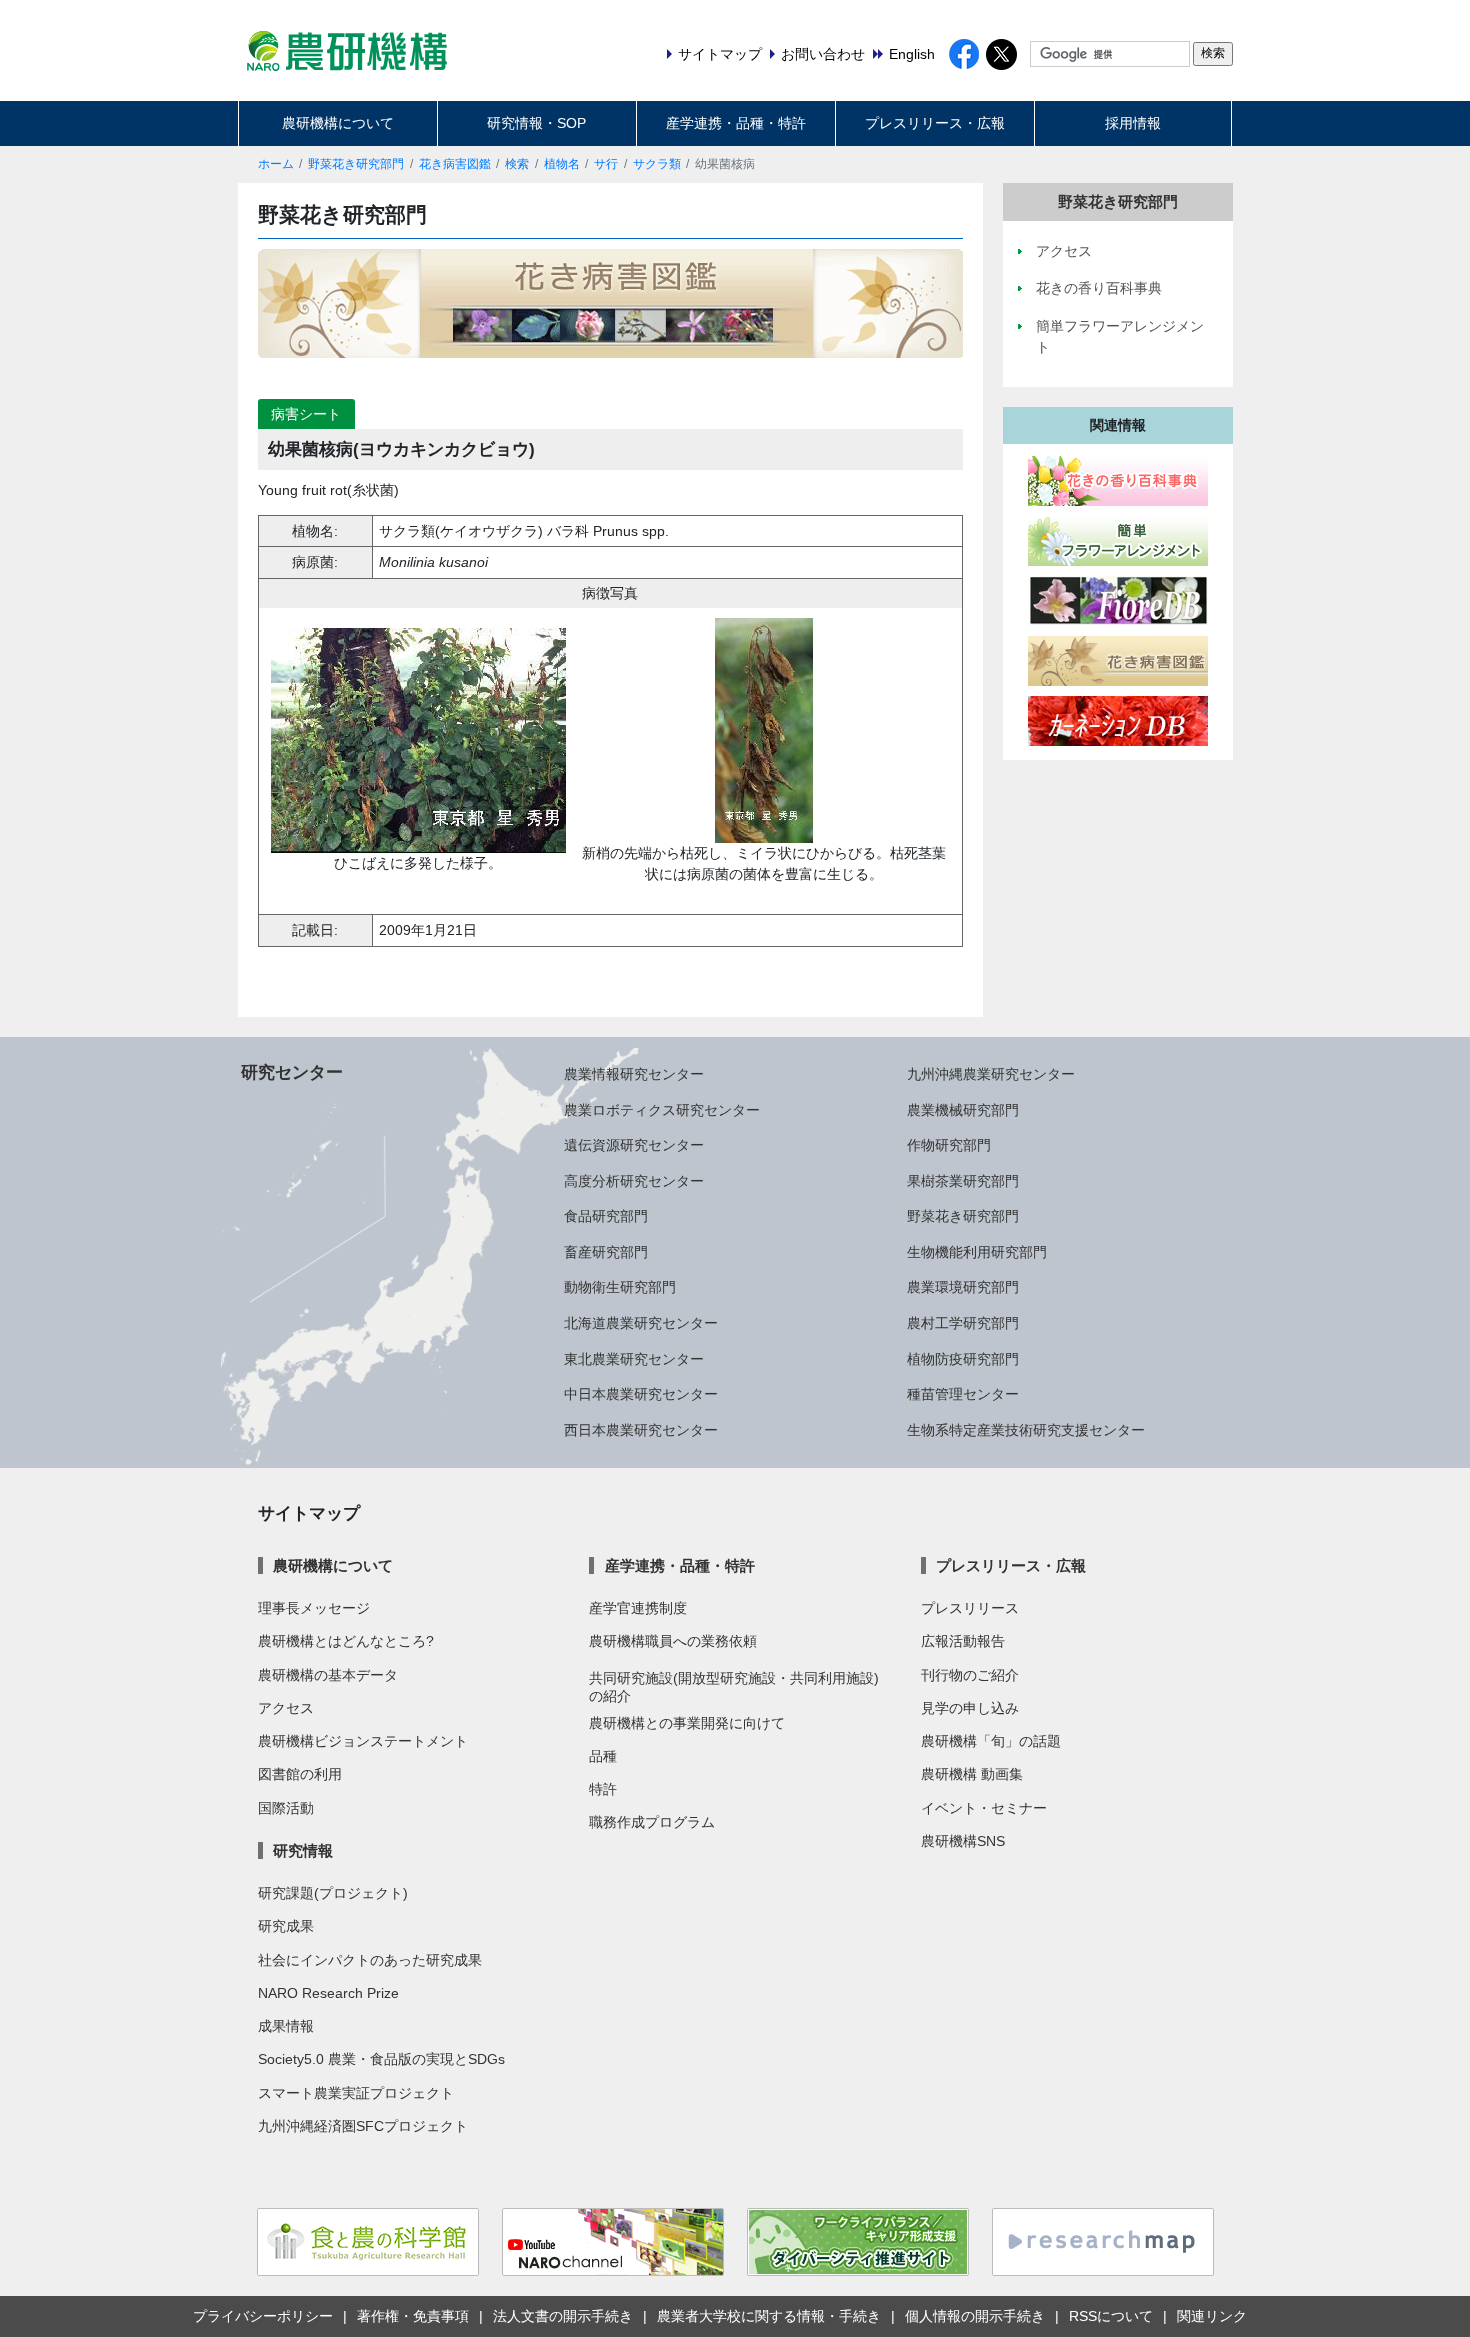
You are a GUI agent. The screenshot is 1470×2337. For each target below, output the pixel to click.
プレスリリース (970, 1608)
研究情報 (303, 1850)
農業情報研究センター (634, 1074)
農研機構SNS (963, 1841)
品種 (603, 1756)
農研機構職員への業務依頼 (673, 1641)
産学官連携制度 (638, 1608)
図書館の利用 (300, 1774)
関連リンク (1212, 2316)
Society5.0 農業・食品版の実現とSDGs (381, 2059)
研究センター (292, 1072)
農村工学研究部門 (963, 1323)
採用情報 (1133, 123)
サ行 (606, 164)
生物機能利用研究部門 (977, 1252)
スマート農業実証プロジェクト (356, 2093)
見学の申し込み (970, 1708)
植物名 (562, 164)
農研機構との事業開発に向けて (687, 1723)
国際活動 (286, 1808)
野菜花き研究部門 (356, 164)
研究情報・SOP (536, 123)
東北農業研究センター (634, 1359)
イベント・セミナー (984, 1808)
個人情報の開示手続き (975, 2316)
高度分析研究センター (634, 1181)
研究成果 (286, 1926)
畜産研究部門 (606, 1252)
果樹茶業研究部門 (963, 1181)
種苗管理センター (963, 1394)
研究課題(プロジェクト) (333, 1893)
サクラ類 (657, 164)
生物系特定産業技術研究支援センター (1026, 1430)
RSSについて (1111, 2316)
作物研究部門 (949, 1145)
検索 (517, 164)
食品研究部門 (606, 1216)
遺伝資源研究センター (634, 1145)
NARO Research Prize (328, 1993)
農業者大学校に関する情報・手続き (769, 2316)
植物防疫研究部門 (963, 1359)
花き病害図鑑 (455, 164)
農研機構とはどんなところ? (346, 1641)
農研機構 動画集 (972, 1774)
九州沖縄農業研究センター (991, 1074)
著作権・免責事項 (413, 2316)
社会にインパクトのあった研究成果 (370, 1960)
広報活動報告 (963, 1641)
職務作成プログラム (652, 1822)
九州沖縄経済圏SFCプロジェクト (363, 2126)
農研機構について (338, 123)
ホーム (276, 164)
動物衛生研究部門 (620, 1287)
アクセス (286, 1708)
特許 (603, 1789)
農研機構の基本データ (328, 1675)
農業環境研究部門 (963, 1287)
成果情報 (286, 2026)
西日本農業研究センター (641, 1430)
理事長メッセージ (314, 1608)
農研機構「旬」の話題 (991, 1741)
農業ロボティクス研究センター (662, 1110)
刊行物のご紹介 (970, 1675)
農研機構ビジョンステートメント (363, 1741)
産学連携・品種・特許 (736, 123)
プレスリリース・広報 (935, 123)
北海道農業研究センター (641, 1323)
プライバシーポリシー (263, 2316)
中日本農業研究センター (641, 1394)
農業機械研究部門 (963, 1110)
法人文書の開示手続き (563, 2316)
